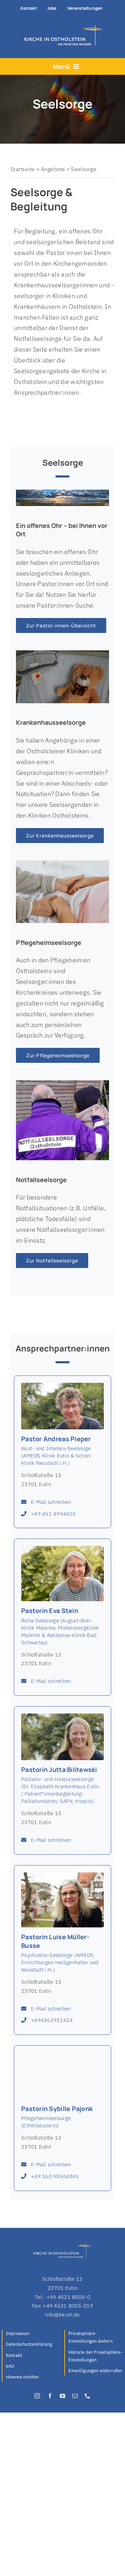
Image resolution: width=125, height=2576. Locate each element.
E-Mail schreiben (51, 1502)
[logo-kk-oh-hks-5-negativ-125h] (61, 27)
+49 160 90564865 (55, 2176)
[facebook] (50, 2396)
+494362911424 (52, 2020)
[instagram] (37, 2396)
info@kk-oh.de (62, 2315)
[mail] (75, 2396)
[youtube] (62, 2396)
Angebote (53, 169)
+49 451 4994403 (53, 1514)
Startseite (23, 169)
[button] (96, 2338)
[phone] (87, 2396)
